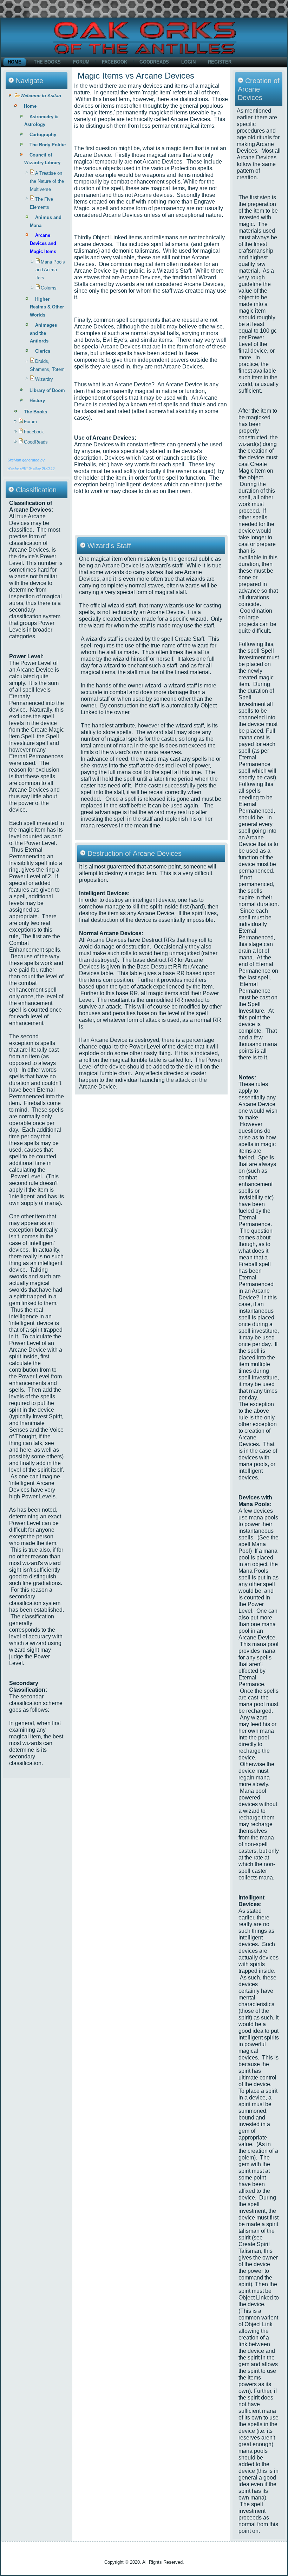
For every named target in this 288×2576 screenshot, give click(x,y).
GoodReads (154, 62)
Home (15, 62)
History (37, 401)
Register (220, 62)
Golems (49, 288)
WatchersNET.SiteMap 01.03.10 (31, 468)
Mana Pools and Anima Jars (50, 270)
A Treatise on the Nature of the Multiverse (47, 181)
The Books (47, 62)
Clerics (43, 351)
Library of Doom (47, 390)
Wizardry (44, 379)
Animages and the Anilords (43, 333)
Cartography (43, 135)
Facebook (114, 62)
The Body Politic (48, 145)
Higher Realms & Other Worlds (47, 307)
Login (188, 62)
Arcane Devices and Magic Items (43, 243)
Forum (81, 62)
